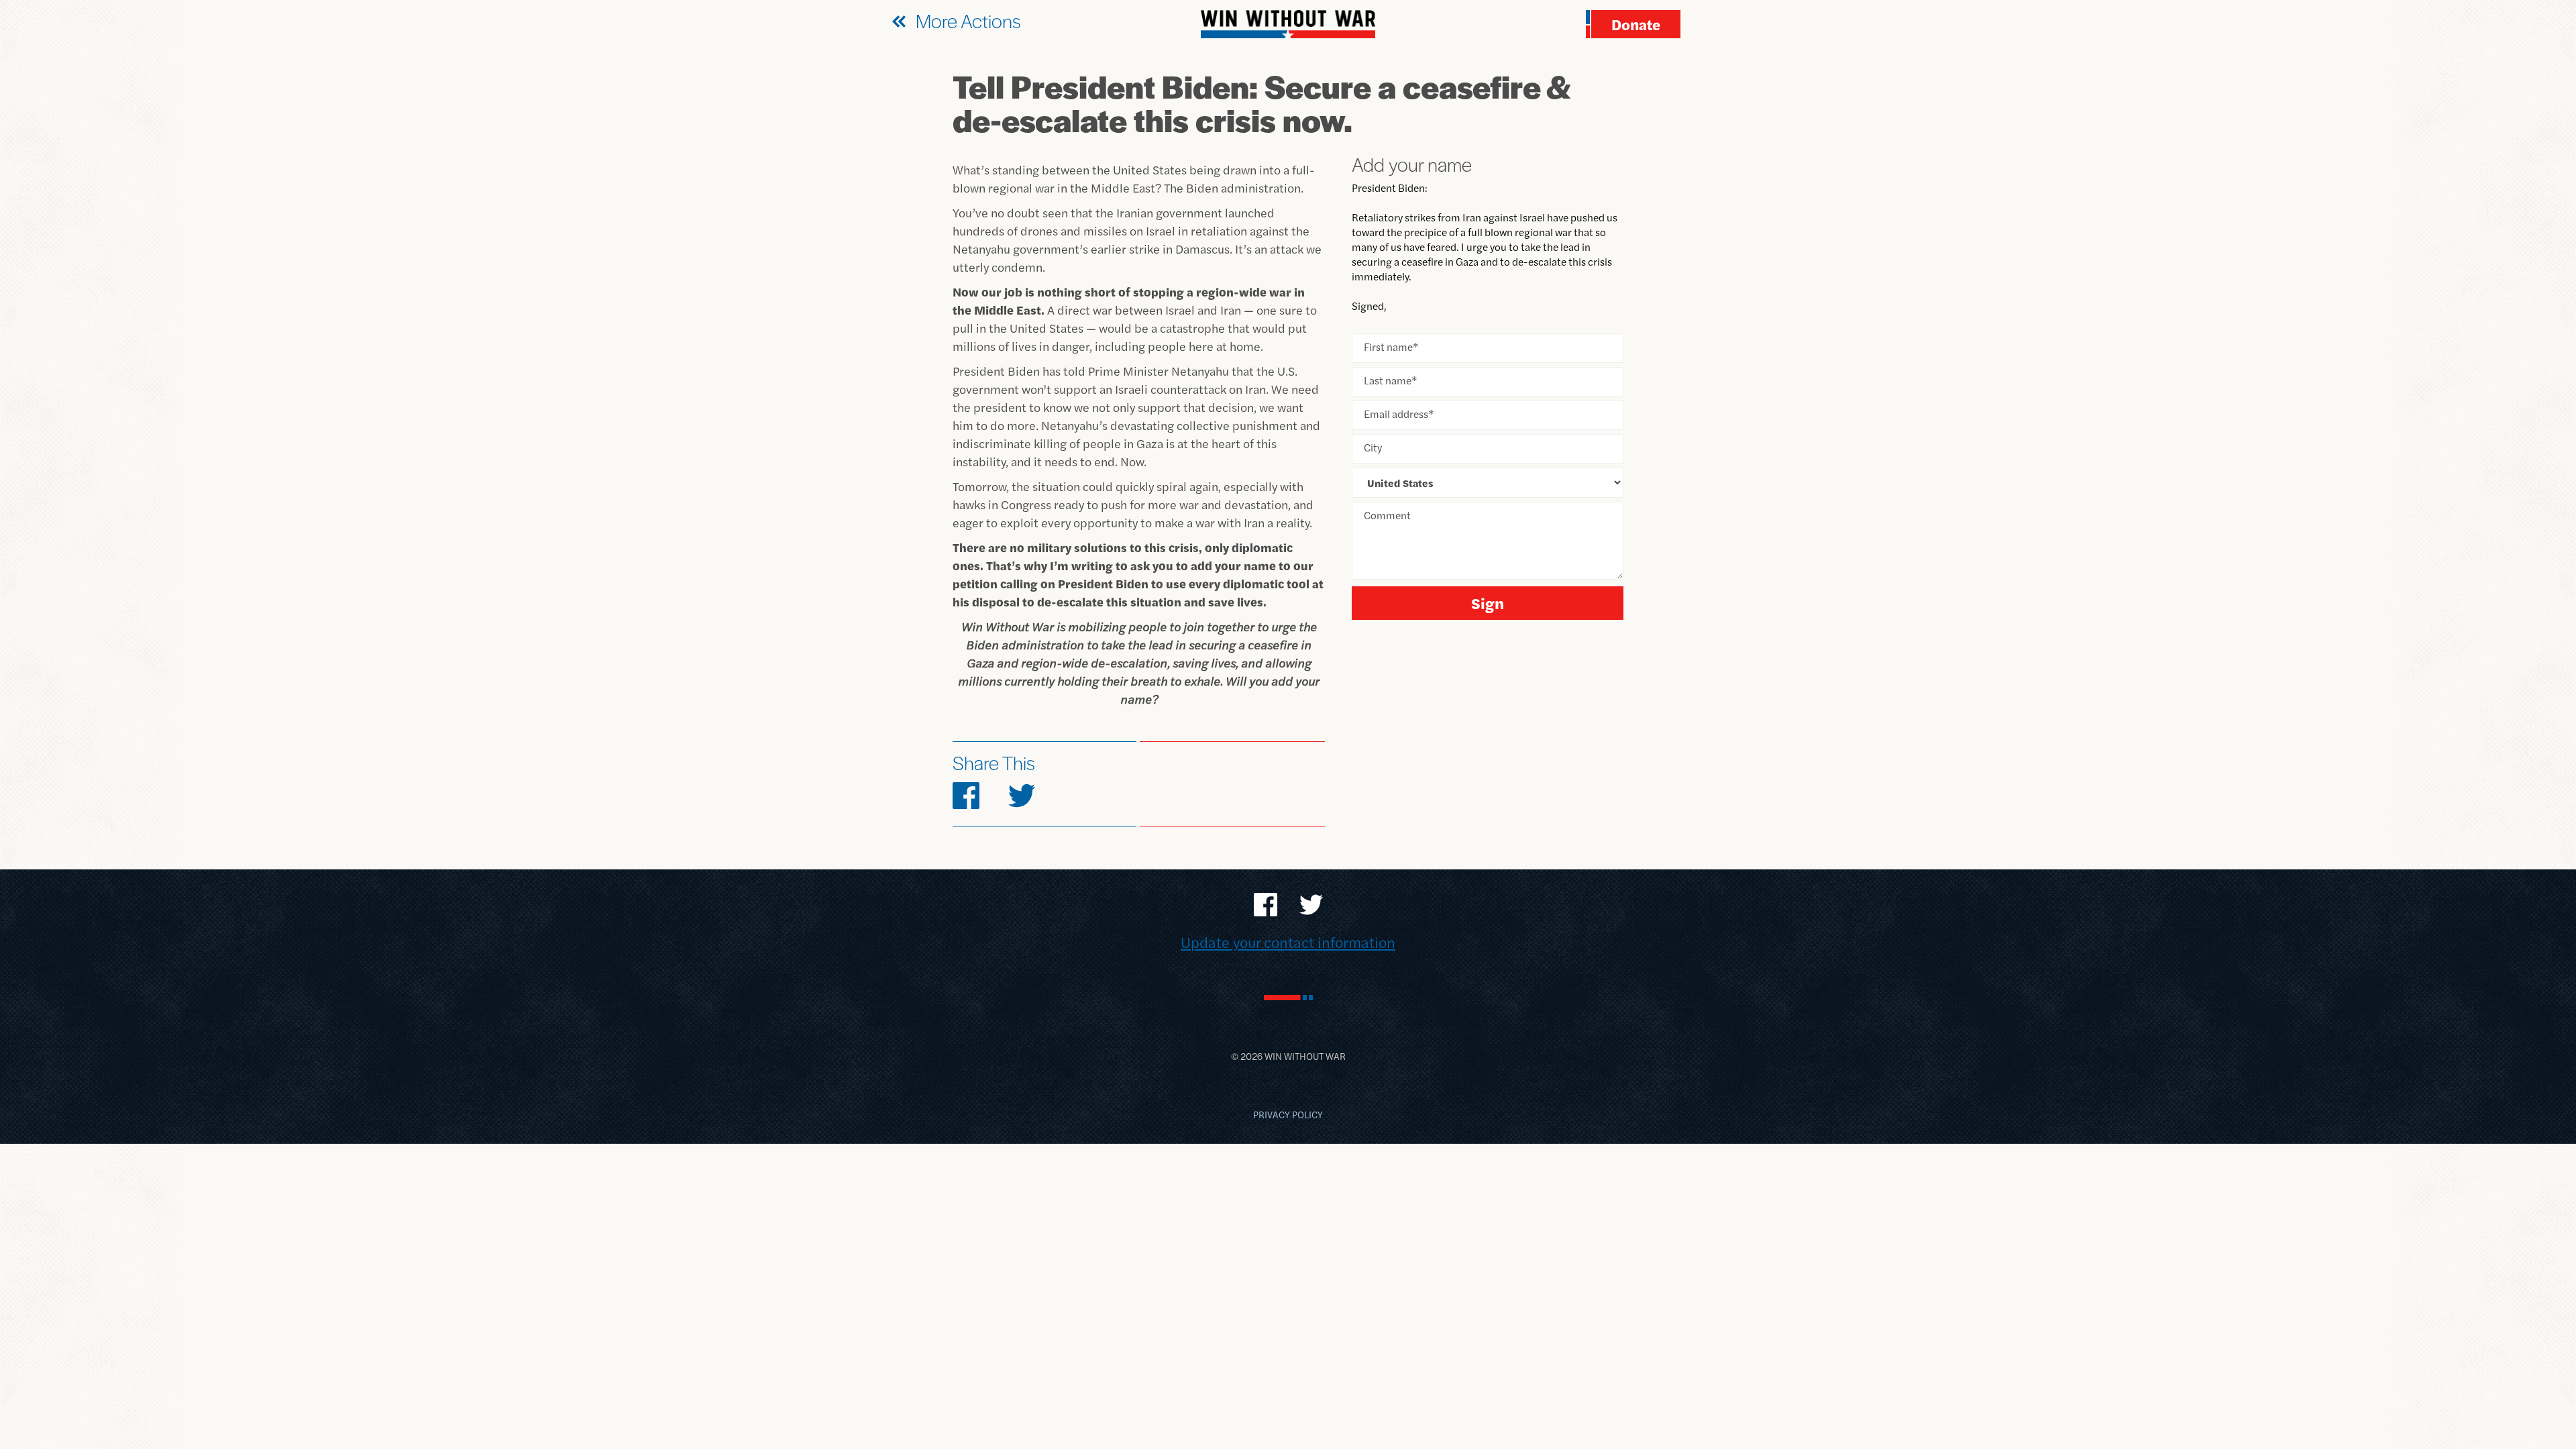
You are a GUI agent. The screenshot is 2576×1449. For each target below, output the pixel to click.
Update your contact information (1288, 942)
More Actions (968, 20)
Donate (1636, 24)
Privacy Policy (1288, 1114)
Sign (1488, 603)
